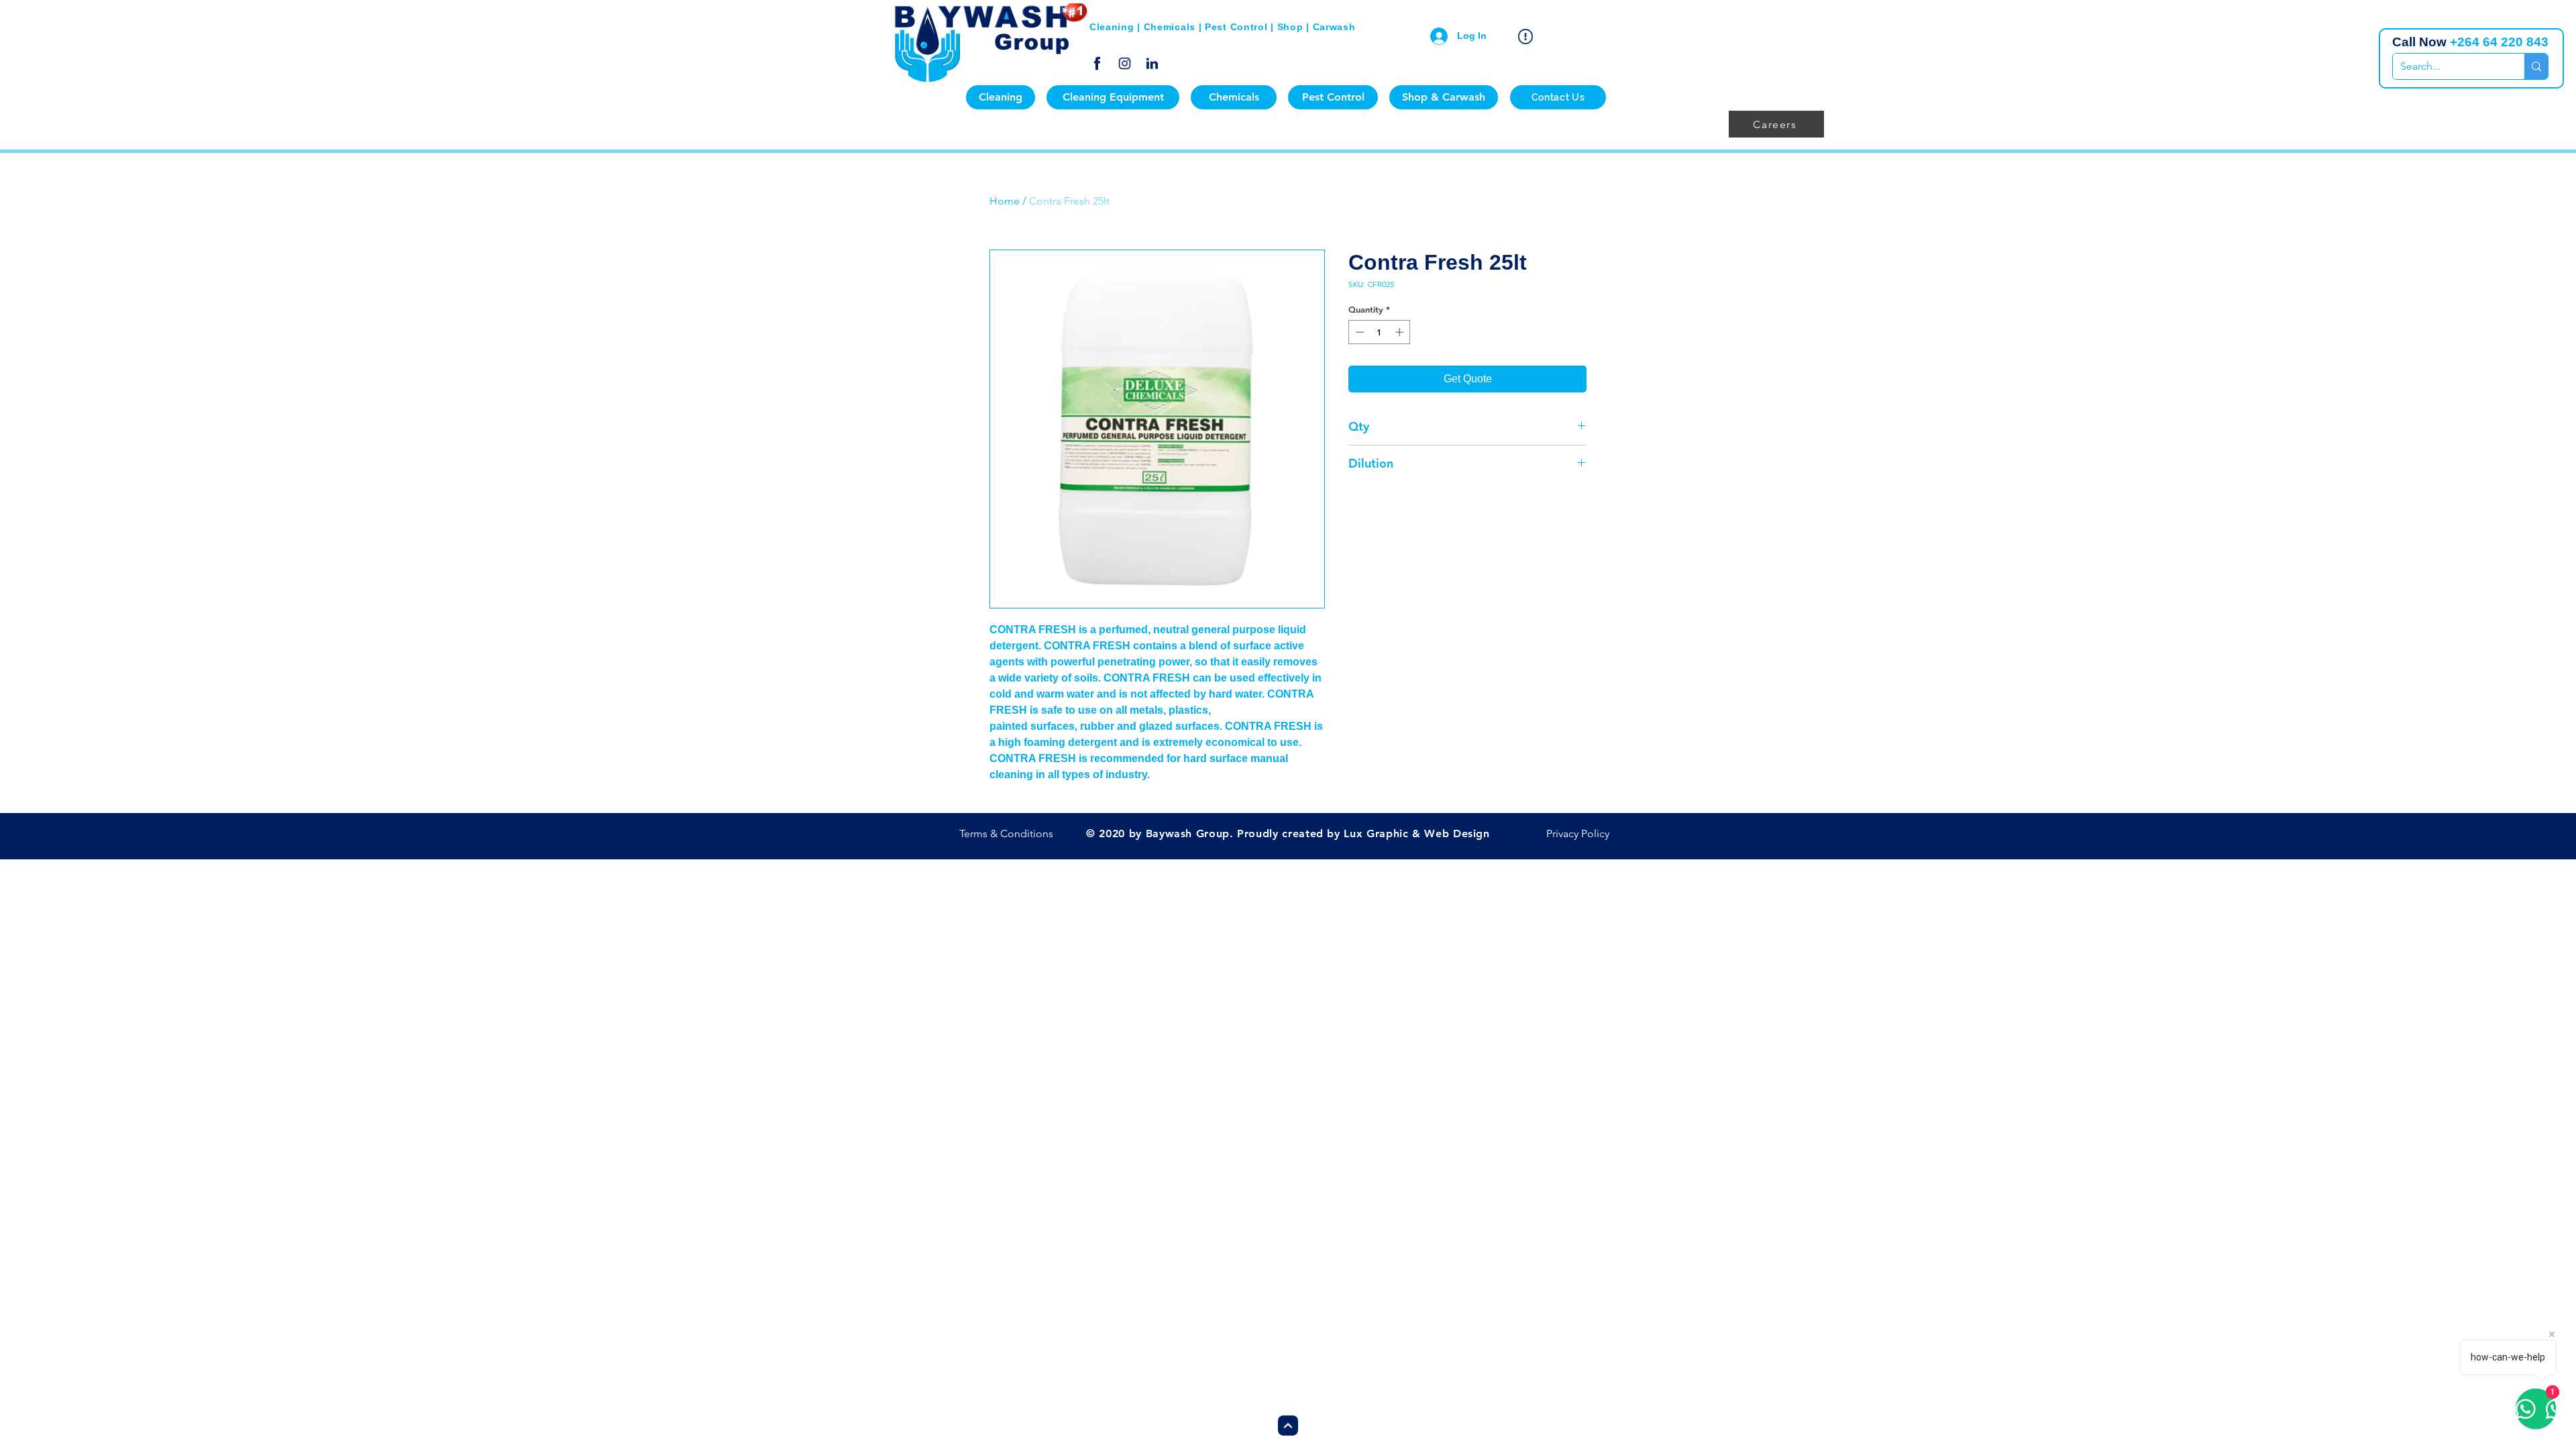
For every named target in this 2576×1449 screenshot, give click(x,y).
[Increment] (1401, 332)
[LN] (1152, 63)
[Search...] (2536, 66)
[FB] (1097, 63)
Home (1005, 201)
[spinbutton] (1380, 332)
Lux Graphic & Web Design (1416, 834)
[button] (1001, 97)
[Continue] (1288, 1426)
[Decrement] (1358, 332)
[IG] (1125, 63)
